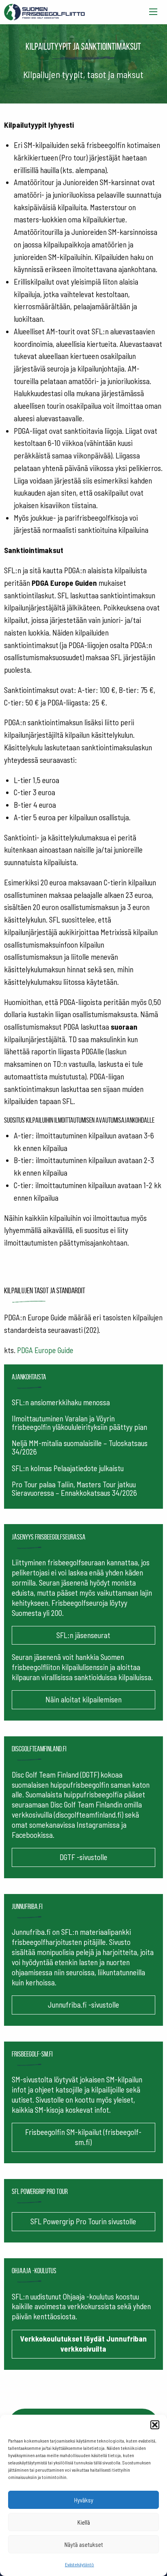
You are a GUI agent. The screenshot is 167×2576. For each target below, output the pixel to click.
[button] (155, 2425)
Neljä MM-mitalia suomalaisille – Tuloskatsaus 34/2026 (80, 1447)
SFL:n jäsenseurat (83, 1635)
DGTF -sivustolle (83, 1857)
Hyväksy (84, 2500)
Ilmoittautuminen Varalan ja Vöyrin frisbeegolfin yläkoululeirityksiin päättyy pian (79, 1423)
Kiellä (84, 2522)
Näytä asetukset (84, 2544)
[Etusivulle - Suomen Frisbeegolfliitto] (45, 10)
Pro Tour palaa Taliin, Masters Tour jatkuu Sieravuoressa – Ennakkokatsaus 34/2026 (74, 1489)
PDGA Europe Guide (45, 1350)
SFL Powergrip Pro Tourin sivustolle (83, 2221)
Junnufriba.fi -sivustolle (83, 2005)
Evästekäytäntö (79, 2564)
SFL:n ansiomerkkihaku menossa (61, 1402)
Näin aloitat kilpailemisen (83, 1699)
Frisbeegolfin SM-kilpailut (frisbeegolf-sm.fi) (83, 2137)
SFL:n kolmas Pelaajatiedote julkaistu (68, 1468)
